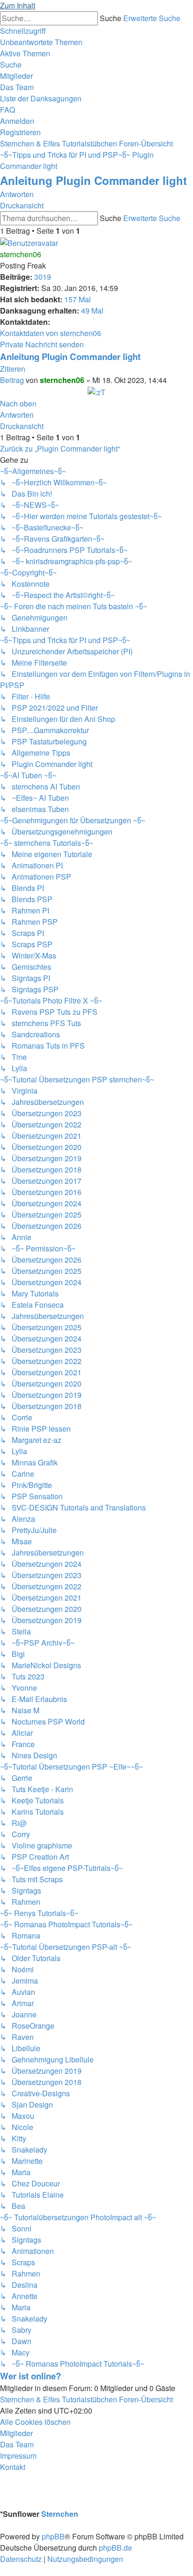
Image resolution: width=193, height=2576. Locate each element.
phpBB (53, 2536)
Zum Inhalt (18, 5)
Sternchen (60, 2514)
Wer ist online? (30, 2376)
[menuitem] (41, 42)
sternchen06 (21, 254)
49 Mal (92, 310)
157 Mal (78, 299)
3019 (43, 277)
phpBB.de (115, 2548)
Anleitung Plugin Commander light (93, 180)
